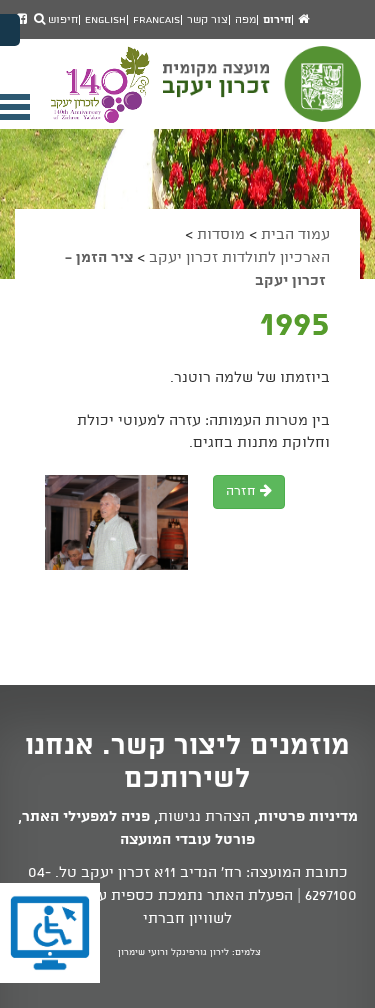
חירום (277, 20)
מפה (245, 20)
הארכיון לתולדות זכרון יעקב (239, 258)
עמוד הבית (295, 235)
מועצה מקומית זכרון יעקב (264, 93)
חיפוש (61, 20)
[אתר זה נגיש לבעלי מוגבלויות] (50, 933)
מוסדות (221, 235)
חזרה (243, 491)
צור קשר (207, 20)
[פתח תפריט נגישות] (10, 30)
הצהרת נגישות (204, 817)
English (105, 20)
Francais (156, 20)
